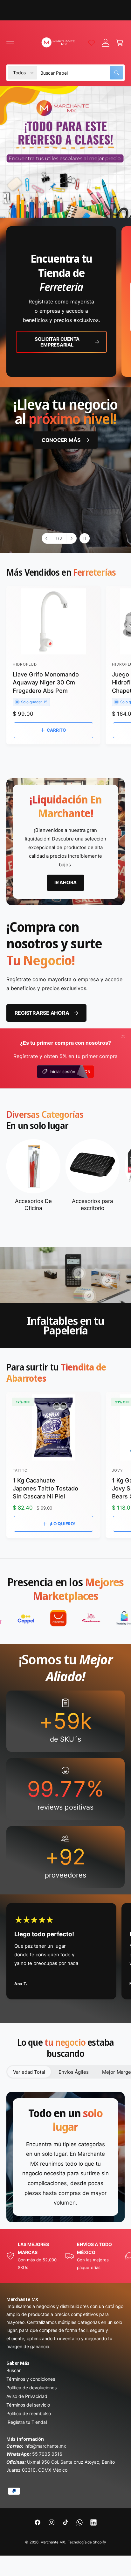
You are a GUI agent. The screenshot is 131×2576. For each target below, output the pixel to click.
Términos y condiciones (31, 2379)
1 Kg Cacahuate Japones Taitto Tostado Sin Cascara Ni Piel (45, 1488)
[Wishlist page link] (92, 43)
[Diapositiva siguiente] (71, 538)
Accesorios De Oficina (33, 1205)
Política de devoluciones (31, 2388)
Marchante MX (53, 2542)
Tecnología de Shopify (87, 2542)
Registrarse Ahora (42, 1013)
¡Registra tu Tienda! (27, 2422)
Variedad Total (29, 2072)
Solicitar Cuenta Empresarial (57, 342)
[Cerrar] (123, 1036)
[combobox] (82, 73)
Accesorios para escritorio (92, 1205)
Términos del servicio (28, 2405)
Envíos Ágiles (74, 2072)
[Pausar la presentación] (85, 538)
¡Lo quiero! (62, 1524)
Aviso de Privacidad (27, 2396)
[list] (65, 302)
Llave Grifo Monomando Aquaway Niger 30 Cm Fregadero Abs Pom (46, 682)
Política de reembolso (29, 2413)
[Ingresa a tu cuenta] (106, 43)
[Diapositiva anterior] (47, 538)
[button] (10, 43)
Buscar (14, 2370)
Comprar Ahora (85, 489)
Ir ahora (65, 882)
